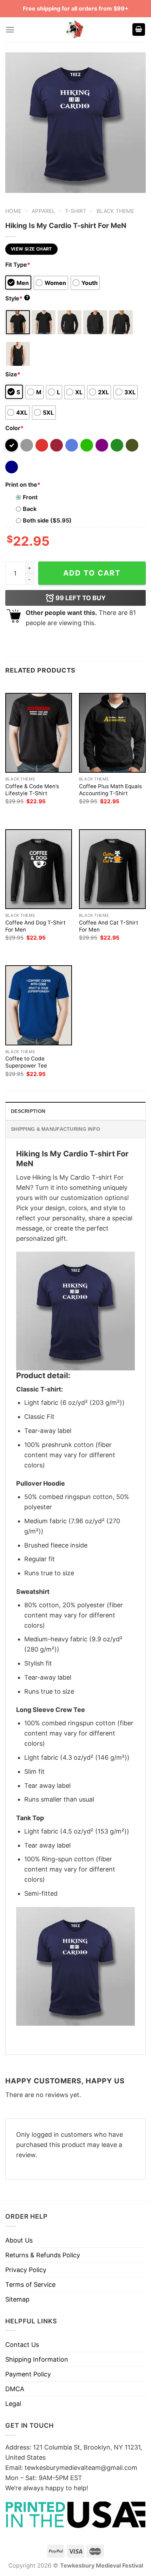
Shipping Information (37, 2359)
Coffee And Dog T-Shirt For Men (35, 926)
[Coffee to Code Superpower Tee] (39, 1005)
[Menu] (10, 30)
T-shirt (76, 211)
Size (13, 374)
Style (17, 298)
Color (14, 428)
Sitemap (17, 2299)
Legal (13, 2404)
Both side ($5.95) (47, 520)
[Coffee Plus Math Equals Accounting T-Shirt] (112, 733)
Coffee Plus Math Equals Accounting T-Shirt (110, 790)
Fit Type (18, 265)
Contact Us (22, 2345)
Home (13, 211)
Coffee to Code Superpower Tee (26, 1062)
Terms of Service (30, 2285)
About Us (19, 2240)
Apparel (43, 211)
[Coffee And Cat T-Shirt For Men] (112, 869)
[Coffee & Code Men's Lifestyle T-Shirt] (39, 733)
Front (30, 497)
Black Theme (115, 211)
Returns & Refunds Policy (43, 2255)
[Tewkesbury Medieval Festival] (75, 30)
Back (30, 509)
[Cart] (139, 30)
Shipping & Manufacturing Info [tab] (55, 1129)
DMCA (15, 2389)
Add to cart (92, 573)
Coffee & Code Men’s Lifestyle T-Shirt (32, 790)
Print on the (23, 485)
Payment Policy (28, 2374)
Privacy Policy (26, 2270)
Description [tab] (28, 1111)
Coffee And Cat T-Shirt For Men (109, 926)
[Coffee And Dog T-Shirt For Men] (39, 869)
